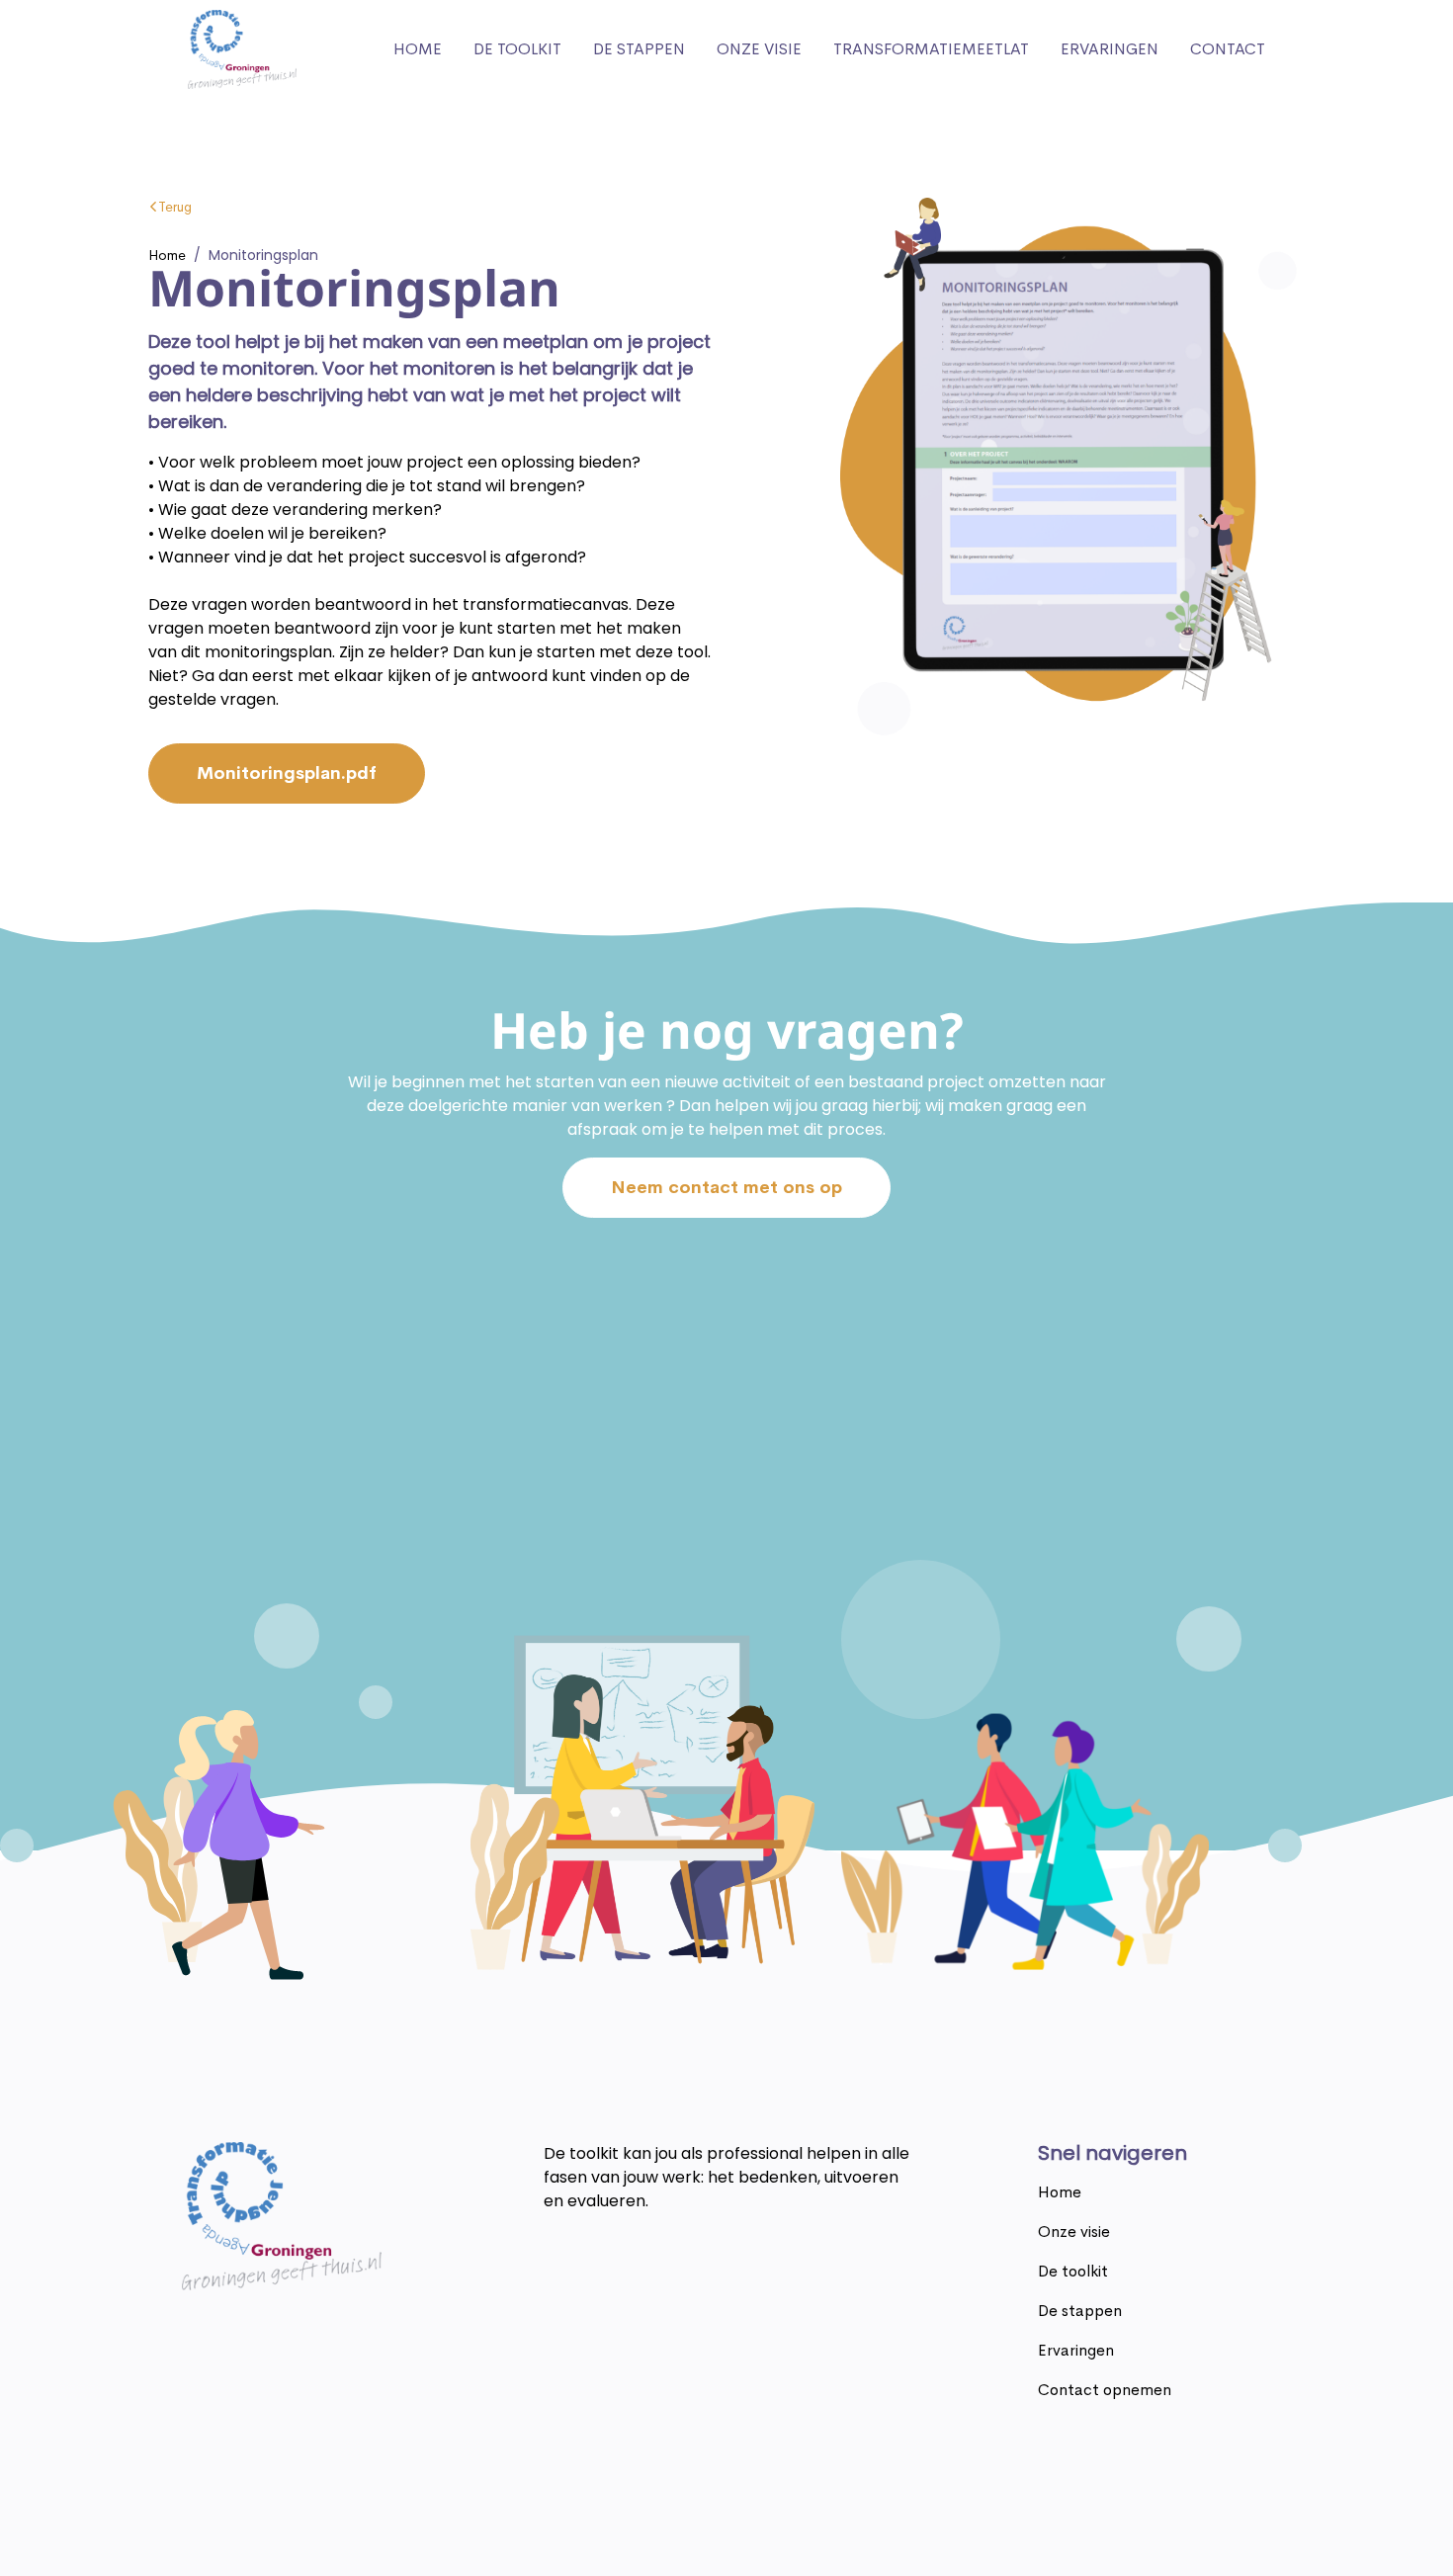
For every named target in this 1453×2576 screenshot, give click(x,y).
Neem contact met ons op (726, 1187)
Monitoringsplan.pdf (287, 773)
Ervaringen (1110, 49)
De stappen (639, 49)
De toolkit (517, 49)
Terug (175, 207)
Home (418, 49)
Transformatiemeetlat (931, 49)
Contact (1228, 49)
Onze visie (759, 49)
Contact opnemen (1105, 2390)
